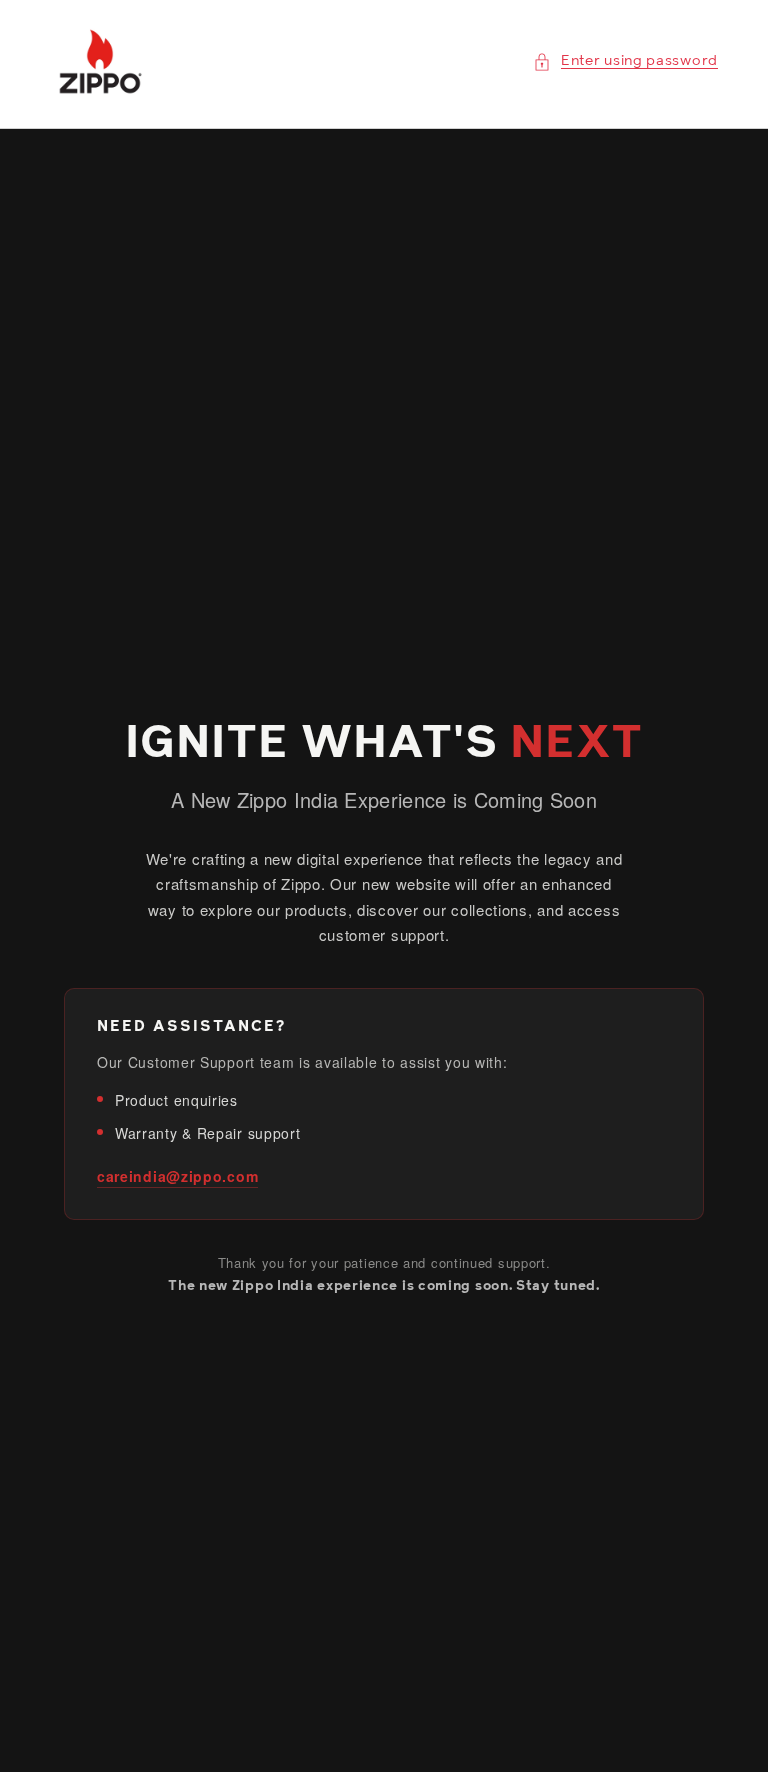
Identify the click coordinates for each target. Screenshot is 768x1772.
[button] (625, 61)
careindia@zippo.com (177, 1176)
